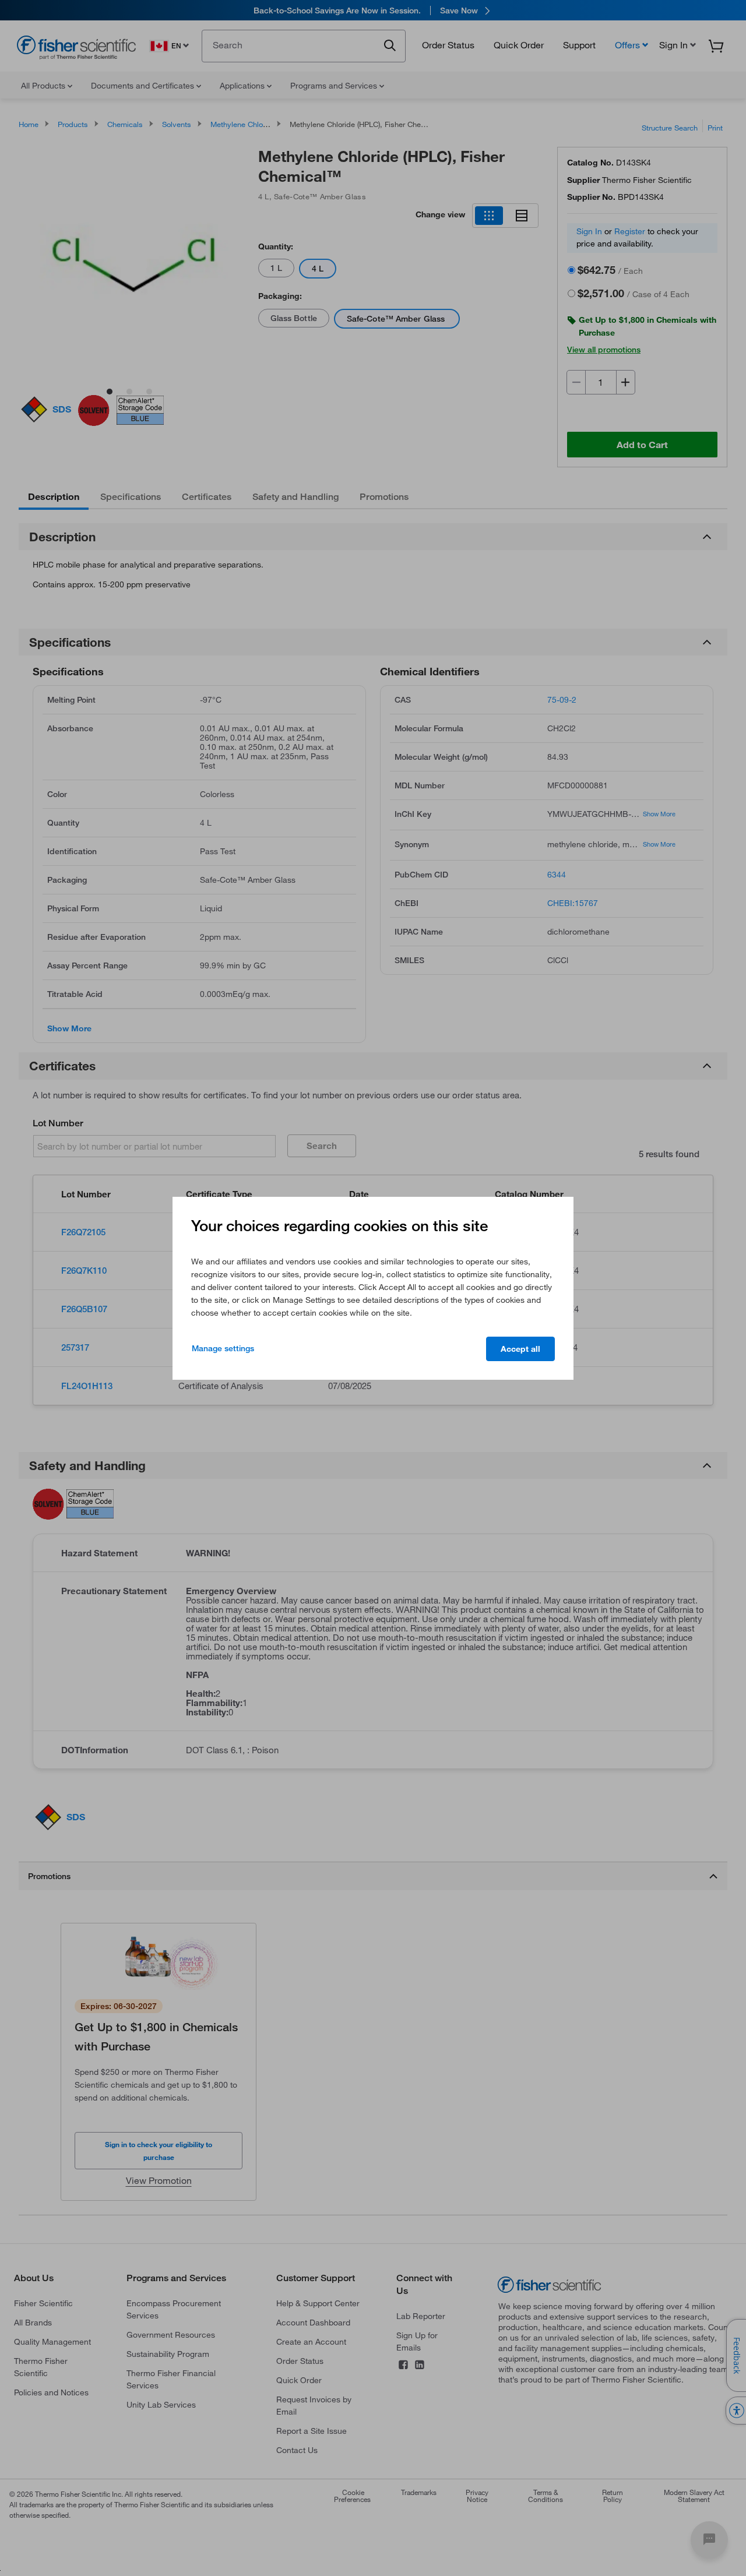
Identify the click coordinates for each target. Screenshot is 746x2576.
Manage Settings (223, 1348)
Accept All (520, 1349)
